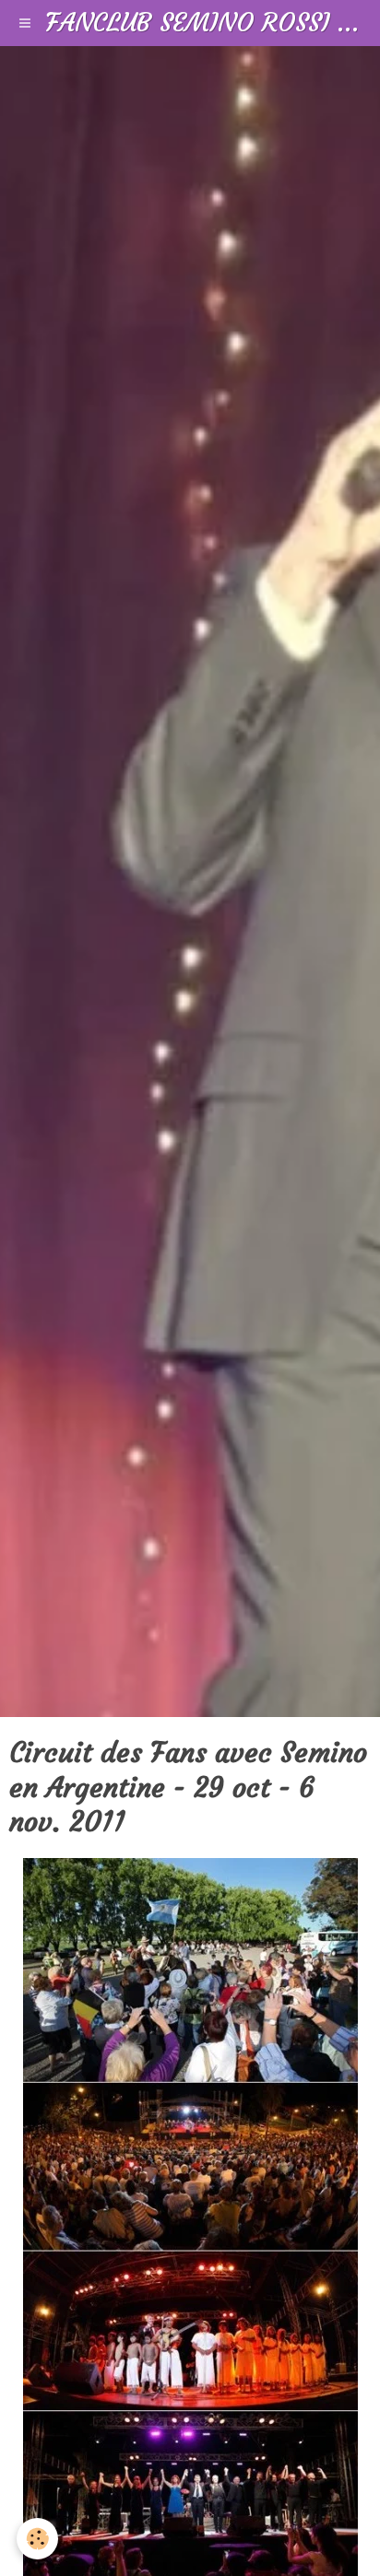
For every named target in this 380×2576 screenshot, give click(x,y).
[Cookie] (37, 2539)
